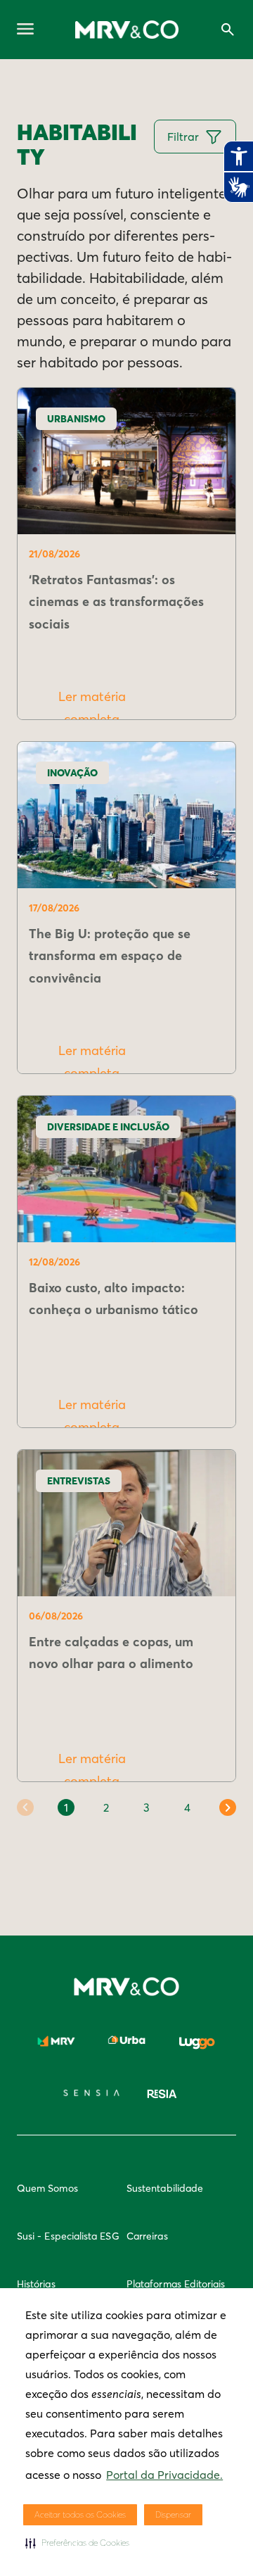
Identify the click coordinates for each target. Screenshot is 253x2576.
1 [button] (66, 1807)
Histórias (36, 2284)
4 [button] (187, 1807)
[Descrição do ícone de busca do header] (228, 30)
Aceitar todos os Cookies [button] (80, 2514)
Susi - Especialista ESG (68, 2236)
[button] (77, 2543)
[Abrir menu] (25, 30)
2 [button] (106, 1807)
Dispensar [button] (173, 2514)
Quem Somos (47, 2188)
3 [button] (147, 1807)
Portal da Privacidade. (164, 2475)
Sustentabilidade (165, 2188)
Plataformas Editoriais (176, 2284)
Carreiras (147, 2236)
